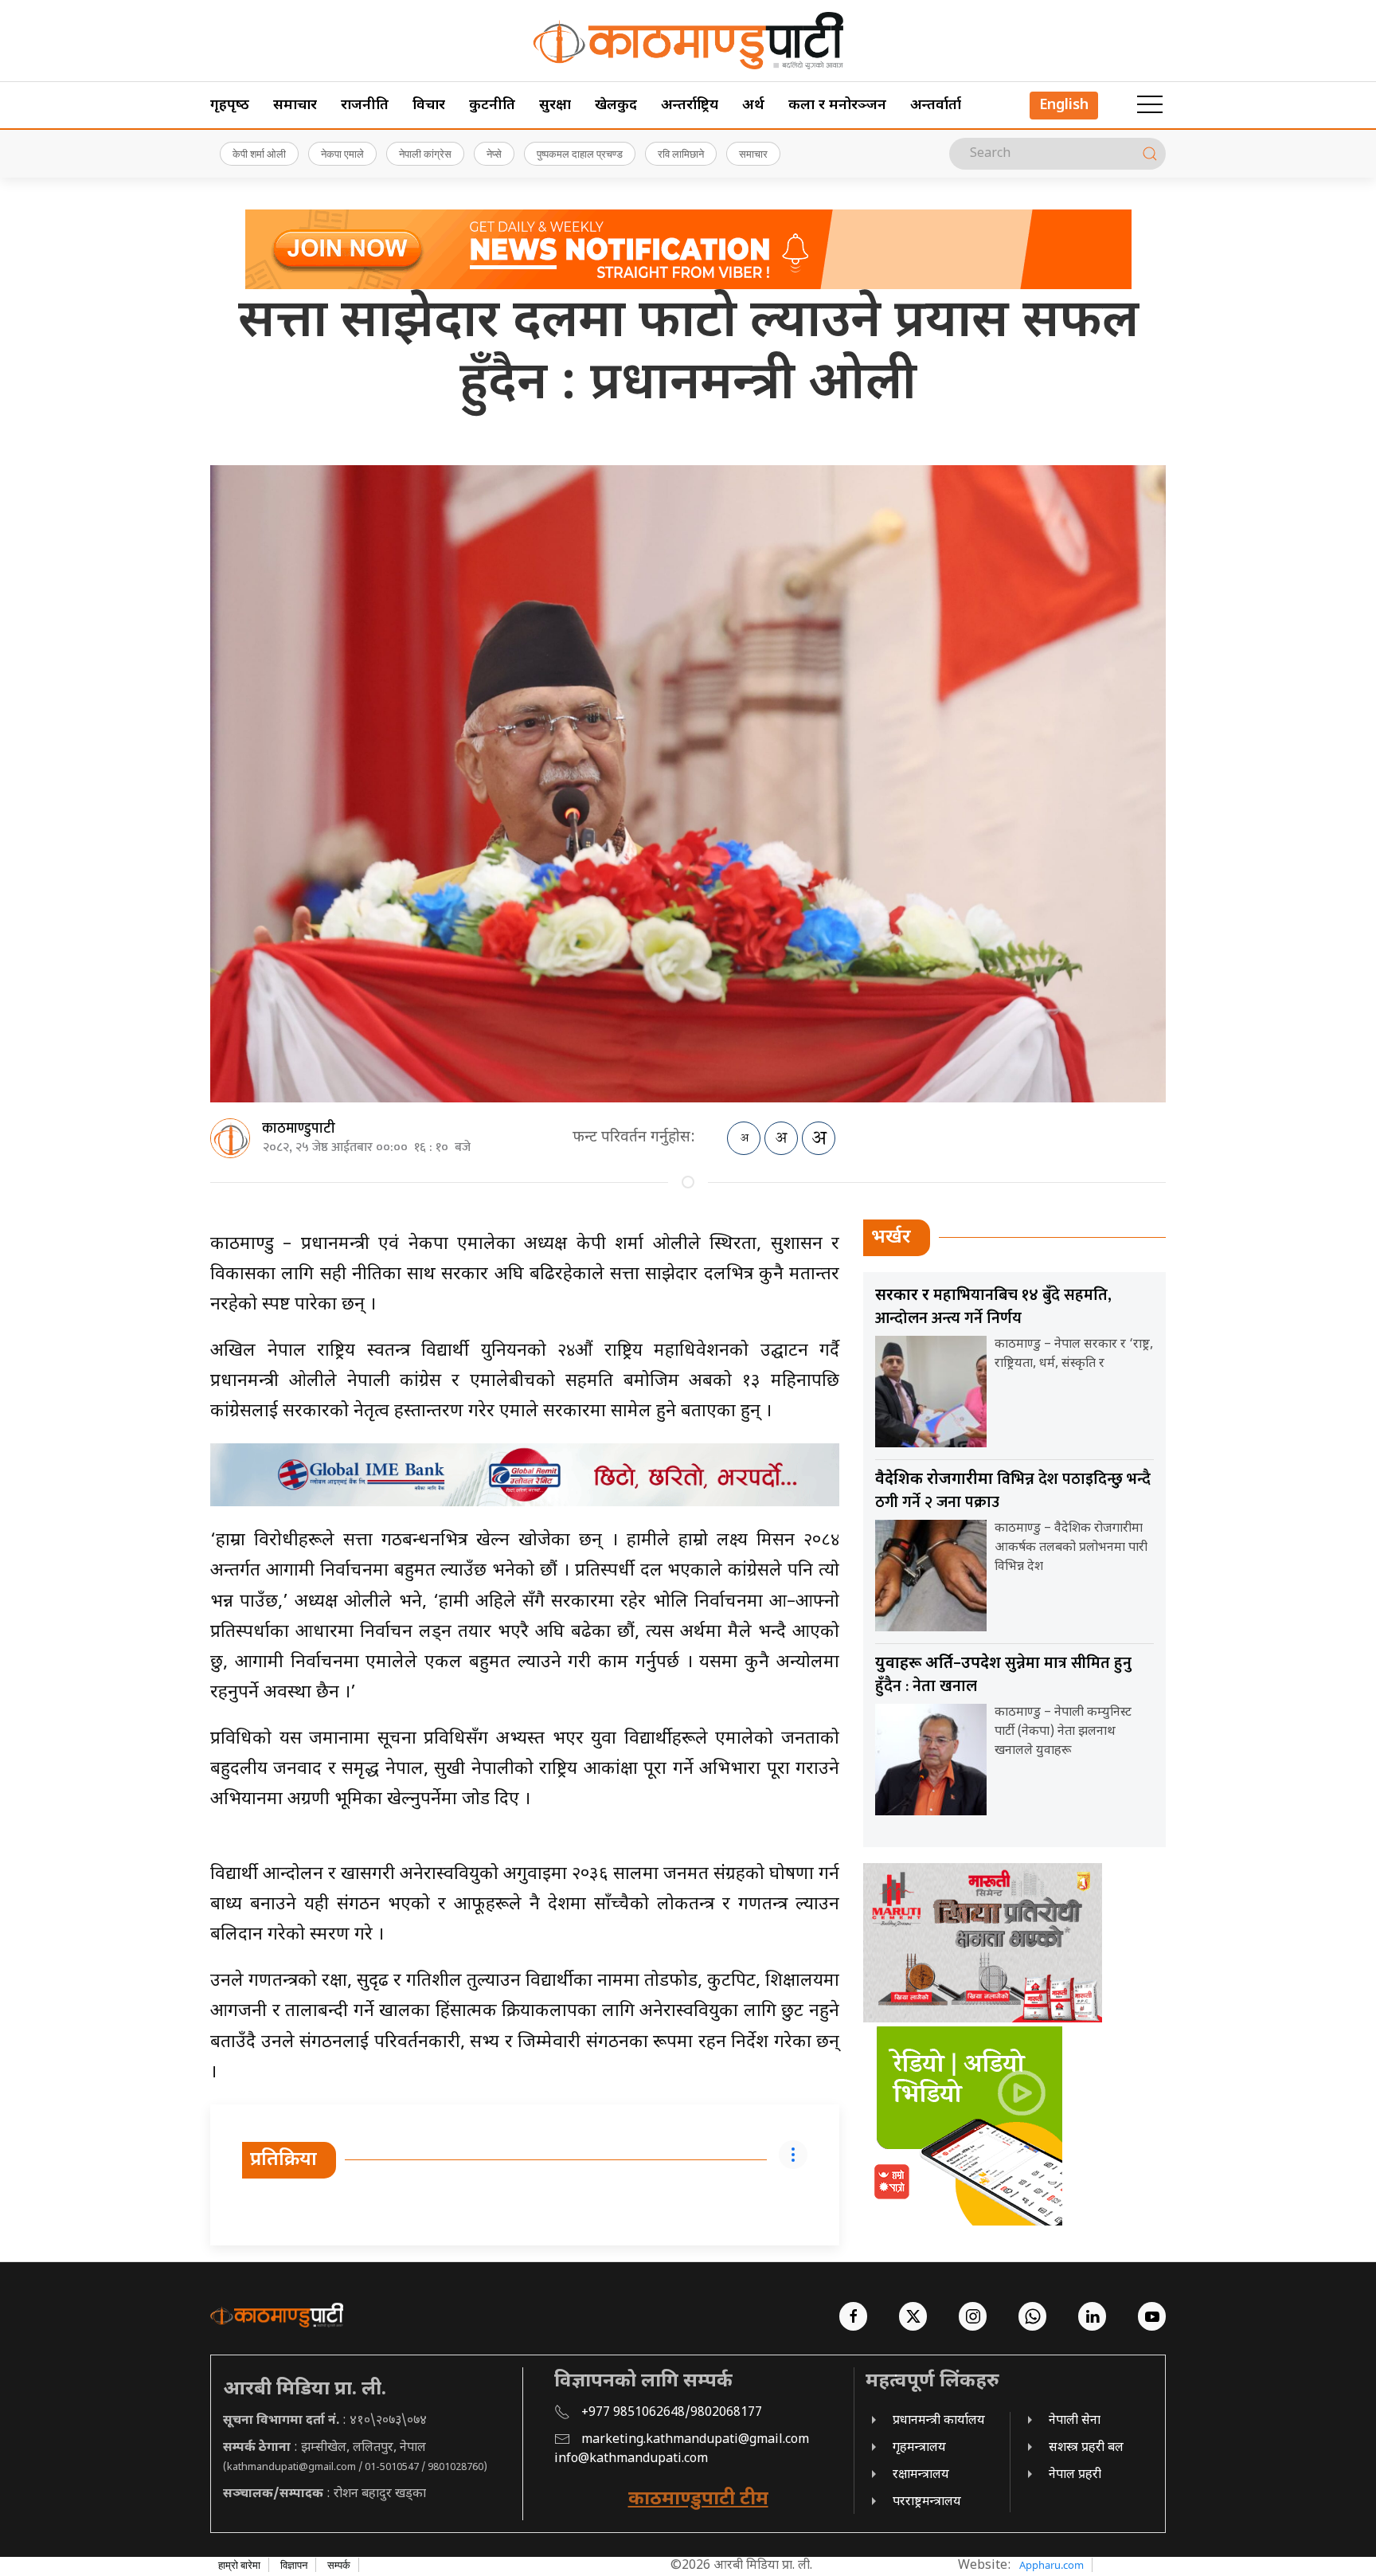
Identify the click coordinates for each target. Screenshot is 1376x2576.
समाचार (295, 106)
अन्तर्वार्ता (936, 106)
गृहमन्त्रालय (919, 2448)
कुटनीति (492, 106)
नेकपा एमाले (342, 154)
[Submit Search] (1150, 154)
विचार (429, 106)
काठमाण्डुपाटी (299, 1129)
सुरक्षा (555, 106)
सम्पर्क (339, 2565)
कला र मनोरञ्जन (837, 106)
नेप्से (494, 154)
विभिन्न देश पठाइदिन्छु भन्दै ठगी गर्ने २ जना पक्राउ (1013, 1491)
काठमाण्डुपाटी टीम (698, 2500)
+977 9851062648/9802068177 (672, 2413)
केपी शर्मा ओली (259, 154)
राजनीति (365, 106)
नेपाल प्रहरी (1075, 2475)
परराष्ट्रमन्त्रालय (927, 2502)
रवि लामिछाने (681, 154)
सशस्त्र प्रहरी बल (1086, 2448)
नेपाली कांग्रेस (425, 154)
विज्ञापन (294, 2565)
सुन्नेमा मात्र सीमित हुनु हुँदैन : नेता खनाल (1003, 1675)
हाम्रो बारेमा (239, 2565)
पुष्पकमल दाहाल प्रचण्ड (580, 154)
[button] (1150, 105)
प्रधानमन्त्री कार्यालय (939, 2421)
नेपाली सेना (1075, 2421)
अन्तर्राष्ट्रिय (690, 106)
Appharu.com (1052, 2565)
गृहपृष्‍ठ (230, 106)
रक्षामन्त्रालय (921, 2475)
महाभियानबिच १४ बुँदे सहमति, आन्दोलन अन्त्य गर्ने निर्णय (993, 1307)
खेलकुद (616, 106)
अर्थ (753, 106)
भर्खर (891, 1238)
